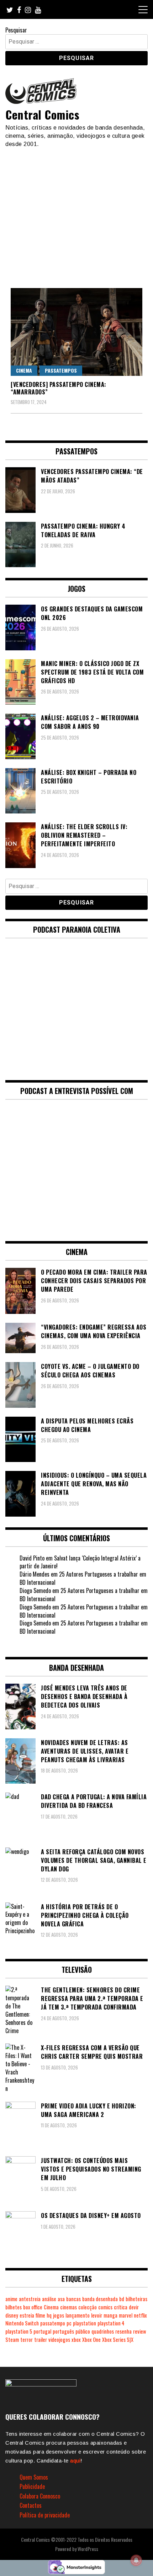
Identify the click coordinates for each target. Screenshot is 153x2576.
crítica (121, 2307)
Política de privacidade (45, 2515)
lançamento (78, 2315)
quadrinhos (103, 2331)
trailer (41, 2340)
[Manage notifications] (136, 2560)
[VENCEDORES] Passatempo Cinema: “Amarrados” (59, 388)
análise (49, 2299)
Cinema (24, 370)
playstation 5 (19, 2331)
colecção (88, 2307)
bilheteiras (136, 2299)
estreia (27, 2315)
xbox (76, 2340)
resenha (123, 2331)
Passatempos (61, 370)
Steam (12, 2340)
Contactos (31, 2505)
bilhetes (14, 2307)
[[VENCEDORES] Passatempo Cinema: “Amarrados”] (76, 332)
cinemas (68, 2307)
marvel (126, 2315)
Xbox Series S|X (118, 2340)
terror (27, 2340)
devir (134, 2307)
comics (105, 2307)
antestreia (30, 2299)
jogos (59, 2315)
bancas (73, 2299)
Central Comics (42, 114)
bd (122, 2299)
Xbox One (91, 2340)
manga (110, 2315)
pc (69, 2323)
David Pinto (32, 1558)
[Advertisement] (76, 215)
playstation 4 (111, 2323)
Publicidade (32, 2486)
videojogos (59, 2340)
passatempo (53, 2323)
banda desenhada (100, 2299)
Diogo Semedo (35, 1591)
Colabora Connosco (40, 2496)
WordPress (88, 2549)
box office (33, 2307)
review (139, 2331)
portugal (42, 2331)
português (63, 2331)
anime (11, 2299)
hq (49, 2315)
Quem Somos (34, 2477)
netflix (140, 2315)
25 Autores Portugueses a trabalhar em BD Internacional (83, 1578)
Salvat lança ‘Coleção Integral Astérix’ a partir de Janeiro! (80, 1562)
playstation (85, 2323)
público (83, 2331)
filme (40, 2315)
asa (61, 2299)
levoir (97, 2315)
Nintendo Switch (22, 2323)
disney (12, 2315)
